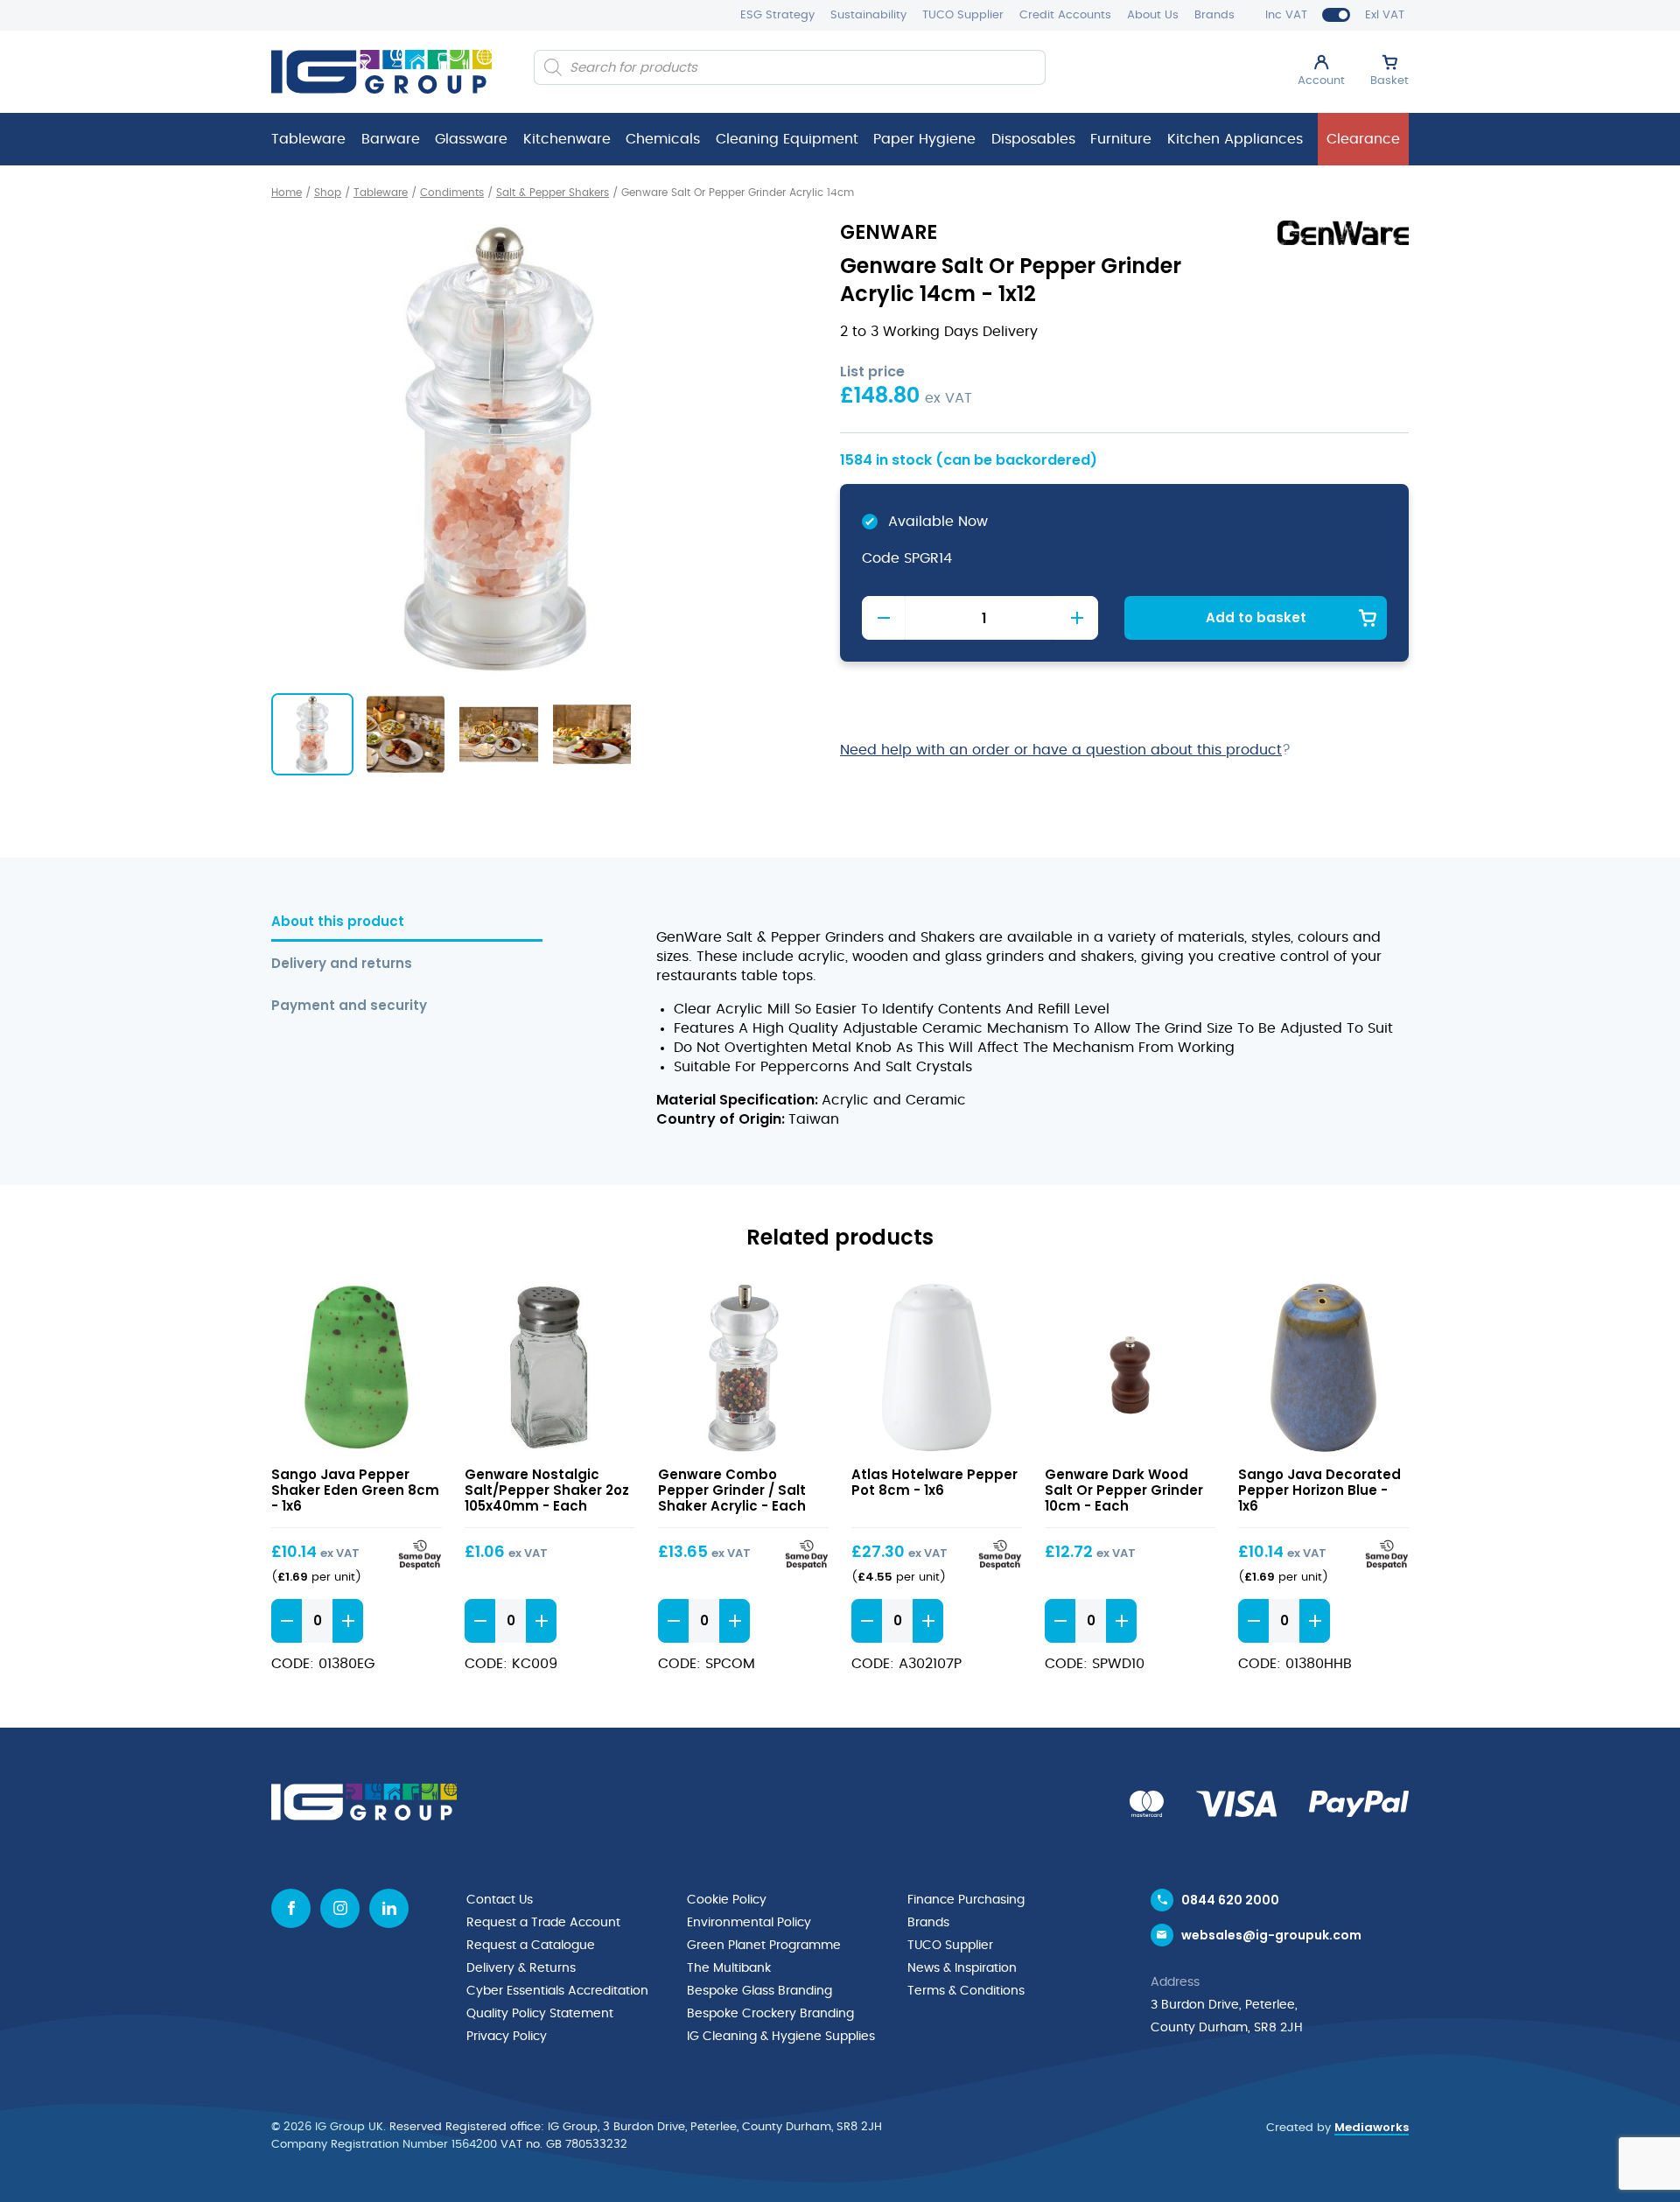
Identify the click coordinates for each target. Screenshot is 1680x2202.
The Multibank (729, 1968)
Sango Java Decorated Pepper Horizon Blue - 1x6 (1319, 1490)
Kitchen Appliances (1235, 139)
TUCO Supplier (963, 15)
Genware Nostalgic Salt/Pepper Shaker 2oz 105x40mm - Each (547, 1490)
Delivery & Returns (521, 1968)
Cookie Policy (727, 1900)
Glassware (471, 139)
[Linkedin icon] (389, 1908)
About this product (338, 922)
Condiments (452, 193)
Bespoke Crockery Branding (770, 2014)
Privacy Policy (507, 2037)
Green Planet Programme (764, 1946)
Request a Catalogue (531, 1946)
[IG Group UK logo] (381, 72)
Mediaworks (1372, 2127)
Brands (1214, 15)
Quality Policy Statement (540, 2014)
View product (357, 1367)
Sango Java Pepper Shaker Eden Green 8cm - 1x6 (355, 1490)
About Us (1153, 15)
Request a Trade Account (543, 1923)
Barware (391, 139)
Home (287, 193)
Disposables (1033, 139)
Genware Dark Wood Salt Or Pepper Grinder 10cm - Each (1124, 1490)
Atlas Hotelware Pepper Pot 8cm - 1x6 (934, 1482)
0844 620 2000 (1230, 1900)
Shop (328, 193)
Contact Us (500, 1900)
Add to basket (1256, 617)
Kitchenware (567, 139)
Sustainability (868, 15)
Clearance (1363, 139)
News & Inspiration (962, 1968)
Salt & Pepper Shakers (553, 193)
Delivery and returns (342, 964)
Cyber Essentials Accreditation (557, 1991)
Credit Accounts (1065, 15)
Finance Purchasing (966, 1900)
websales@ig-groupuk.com (1271, 1935)
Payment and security (349, 1006)
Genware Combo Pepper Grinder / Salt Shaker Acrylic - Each (732, 1490)
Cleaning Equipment (787, 139)
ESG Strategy (777, 15)
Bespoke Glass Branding (759, 1991)
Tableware (308, 139)
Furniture (1121, 139)
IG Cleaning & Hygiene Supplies (781, 2037)
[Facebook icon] (291, 1908)
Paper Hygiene (924, 139)
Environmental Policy (749, 1923)
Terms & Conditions (966, 1991)
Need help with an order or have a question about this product (1061, 750)
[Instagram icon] (340, 1908)
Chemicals (663, 139)
